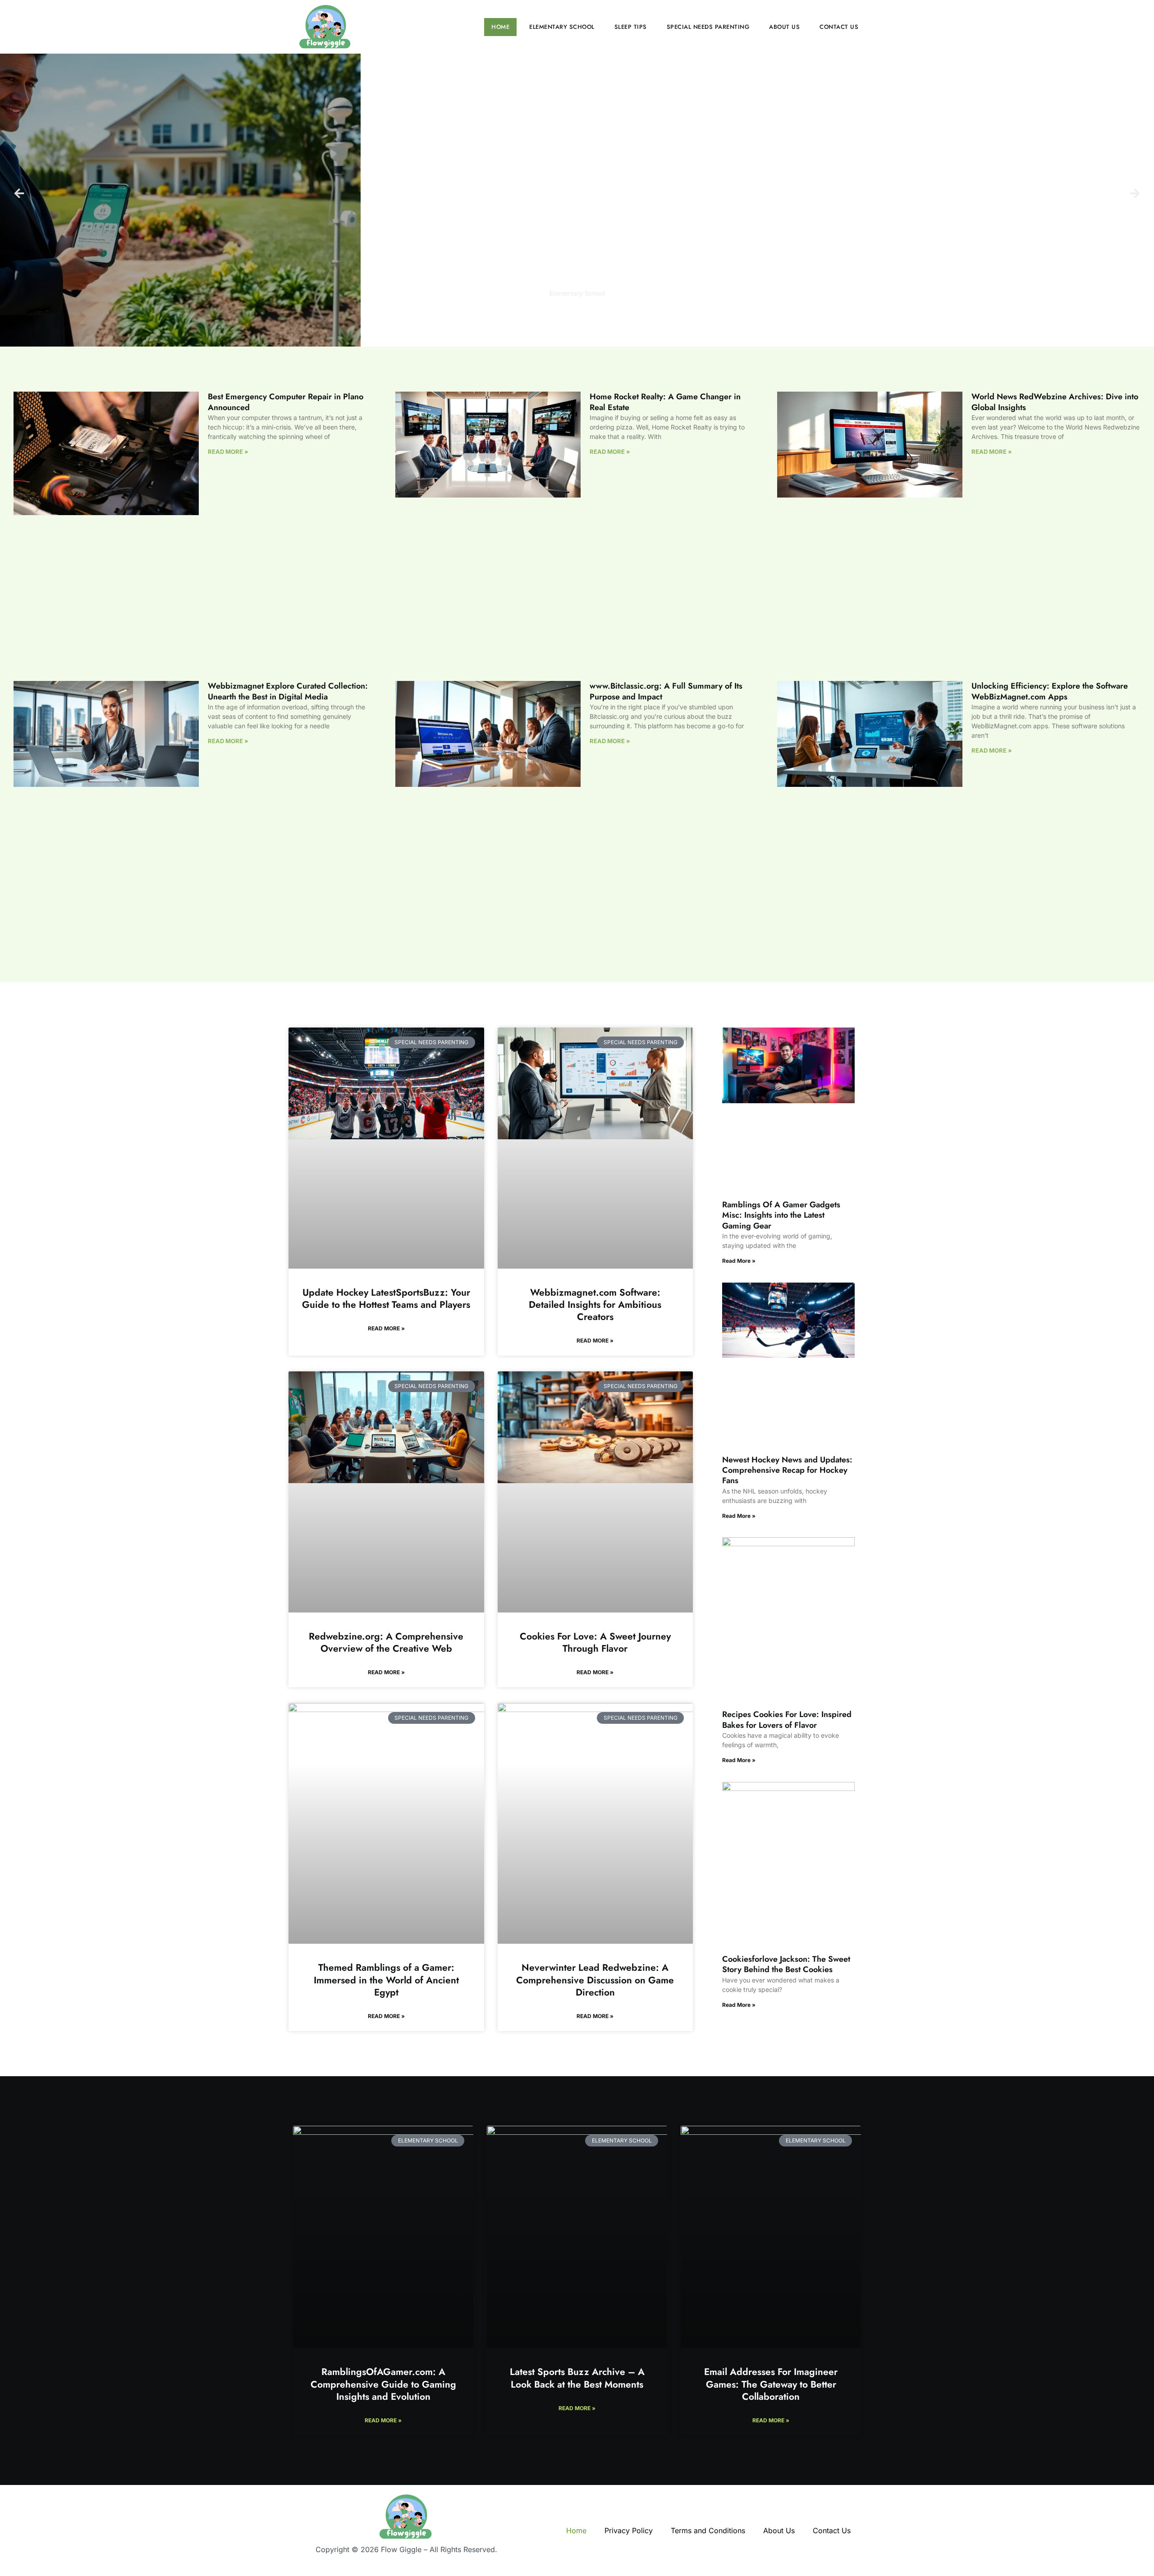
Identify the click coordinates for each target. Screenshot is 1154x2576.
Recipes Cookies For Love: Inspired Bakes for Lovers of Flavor (787, 1720)
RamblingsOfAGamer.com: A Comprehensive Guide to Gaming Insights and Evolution (383, 2384)
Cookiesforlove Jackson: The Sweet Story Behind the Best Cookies (786, 1964)
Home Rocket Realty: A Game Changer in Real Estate (665, 402)
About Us (784, 27)
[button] (19, 194)
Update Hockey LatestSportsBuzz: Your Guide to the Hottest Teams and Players (386, 1299)
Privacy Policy (629, 2530)
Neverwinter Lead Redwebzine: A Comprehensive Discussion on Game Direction (595, 1980)
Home (500, 27)
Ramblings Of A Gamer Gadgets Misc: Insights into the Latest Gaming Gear (781, 1215)
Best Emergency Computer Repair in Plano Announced (286, 402)
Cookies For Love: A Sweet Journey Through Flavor (595, 1642)
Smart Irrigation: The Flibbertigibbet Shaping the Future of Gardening (577, 316)
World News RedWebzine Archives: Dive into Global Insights (1055, 402)
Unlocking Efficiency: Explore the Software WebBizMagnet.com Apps (1050, 691)
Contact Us (839, 27)
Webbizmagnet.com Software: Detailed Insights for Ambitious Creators (595, 1305)
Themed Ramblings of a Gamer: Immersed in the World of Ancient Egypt (386, 1980)
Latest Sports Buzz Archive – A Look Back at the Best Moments (577, 2378)
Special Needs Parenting (708, 27)
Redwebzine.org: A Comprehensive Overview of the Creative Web (386, 1642)
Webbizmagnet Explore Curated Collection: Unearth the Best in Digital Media (288, 691)
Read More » (228, 452)
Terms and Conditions (708, 2530)
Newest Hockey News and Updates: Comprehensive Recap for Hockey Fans (787, 1470)
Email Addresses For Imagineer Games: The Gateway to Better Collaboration (771, 2384)
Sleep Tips (631, 27)
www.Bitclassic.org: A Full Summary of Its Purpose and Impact (666, 691)
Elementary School (562, 27)
